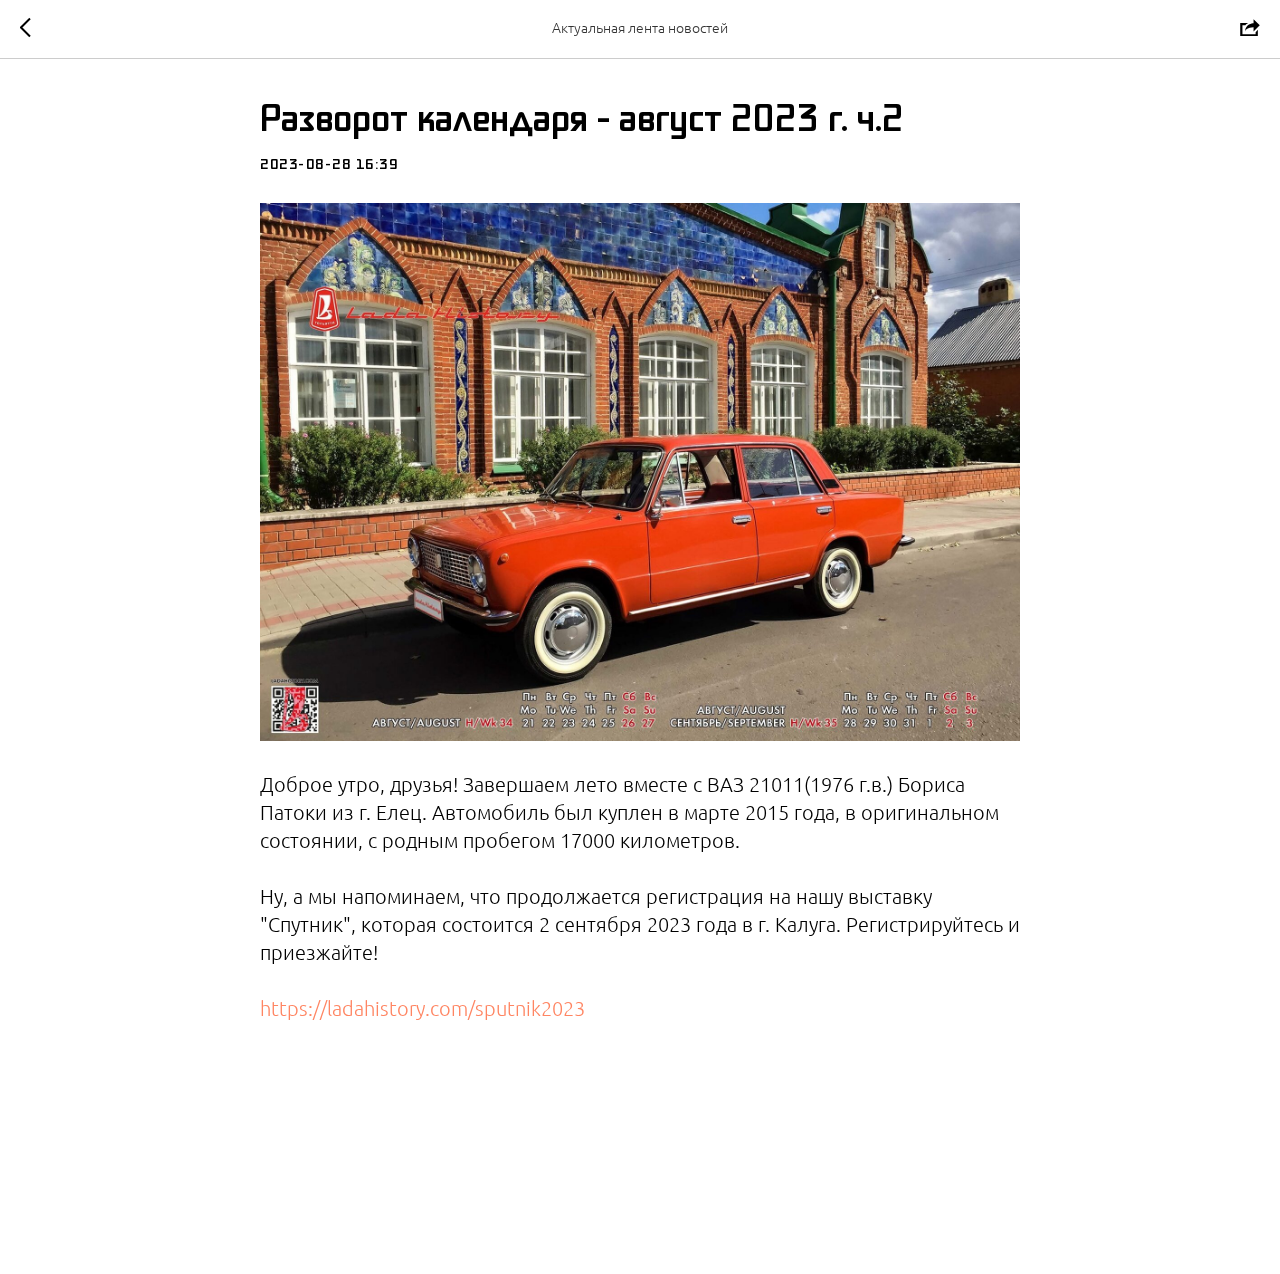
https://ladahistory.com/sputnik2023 (422, 1008)
